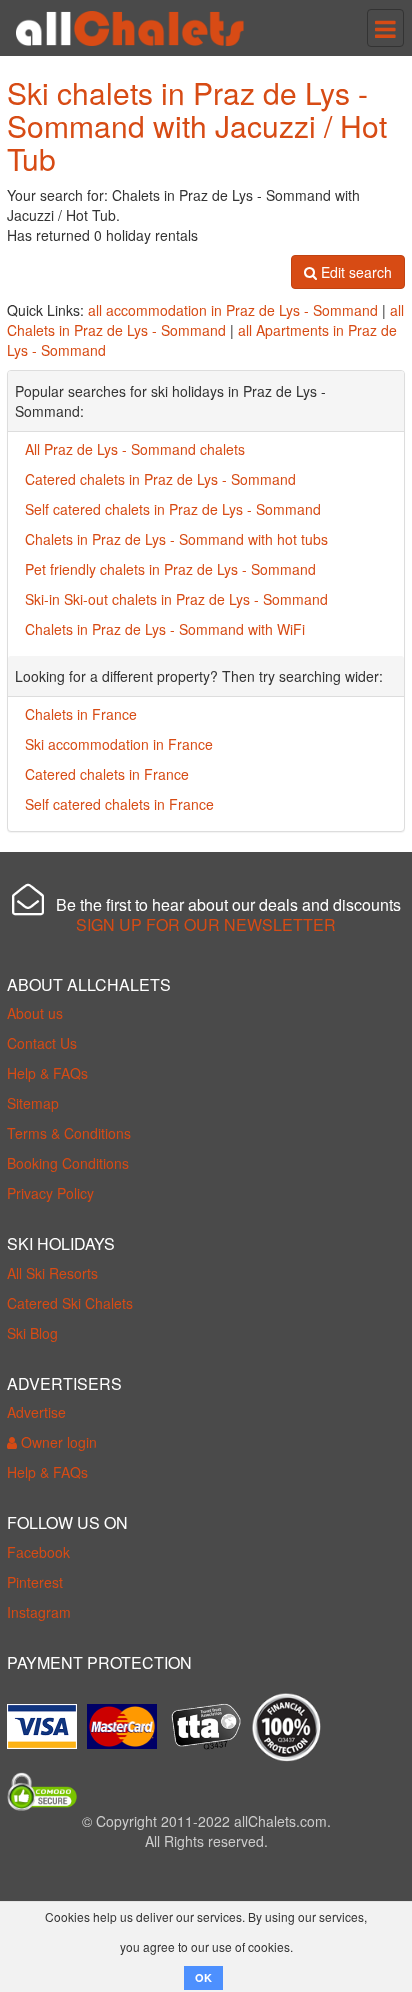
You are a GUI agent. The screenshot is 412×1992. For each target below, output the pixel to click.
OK (203, 1977)
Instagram (39, 1612)
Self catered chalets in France (119, 804)
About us (35, 1013)
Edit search (354, 272)
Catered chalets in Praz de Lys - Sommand (160, 479)
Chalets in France (81, 714)
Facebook (38, 1552)
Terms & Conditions (69, 1133)
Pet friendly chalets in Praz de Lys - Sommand (170, 569)
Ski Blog (32, 1333)
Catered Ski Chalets (70, 1303)
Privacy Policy (50, 1193)
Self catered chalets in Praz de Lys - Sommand (173, 509)
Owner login (57, 1442)
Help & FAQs (47, 1073)
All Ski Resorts (52, 1273)
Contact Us (42, 1043)
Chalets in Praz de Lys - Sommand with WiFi (165, 629)
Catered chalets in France (107, 774)
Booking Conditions (68, 1163)
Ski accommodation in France (119, 744)
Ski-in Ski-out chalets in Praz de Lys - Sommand (176, 599)
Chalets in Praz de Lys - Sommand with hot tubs (176, 539)
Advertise (36, 1412)
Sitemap (33, 1103)
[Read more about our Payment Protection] (47, 1719)
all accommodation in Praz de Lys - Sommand (233, 310)
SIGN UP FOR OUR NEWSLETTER (206, 924)
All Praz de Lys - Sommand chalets (135, 449)
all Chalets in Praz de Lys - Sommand (205, 320)
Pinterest (35, 1582)
